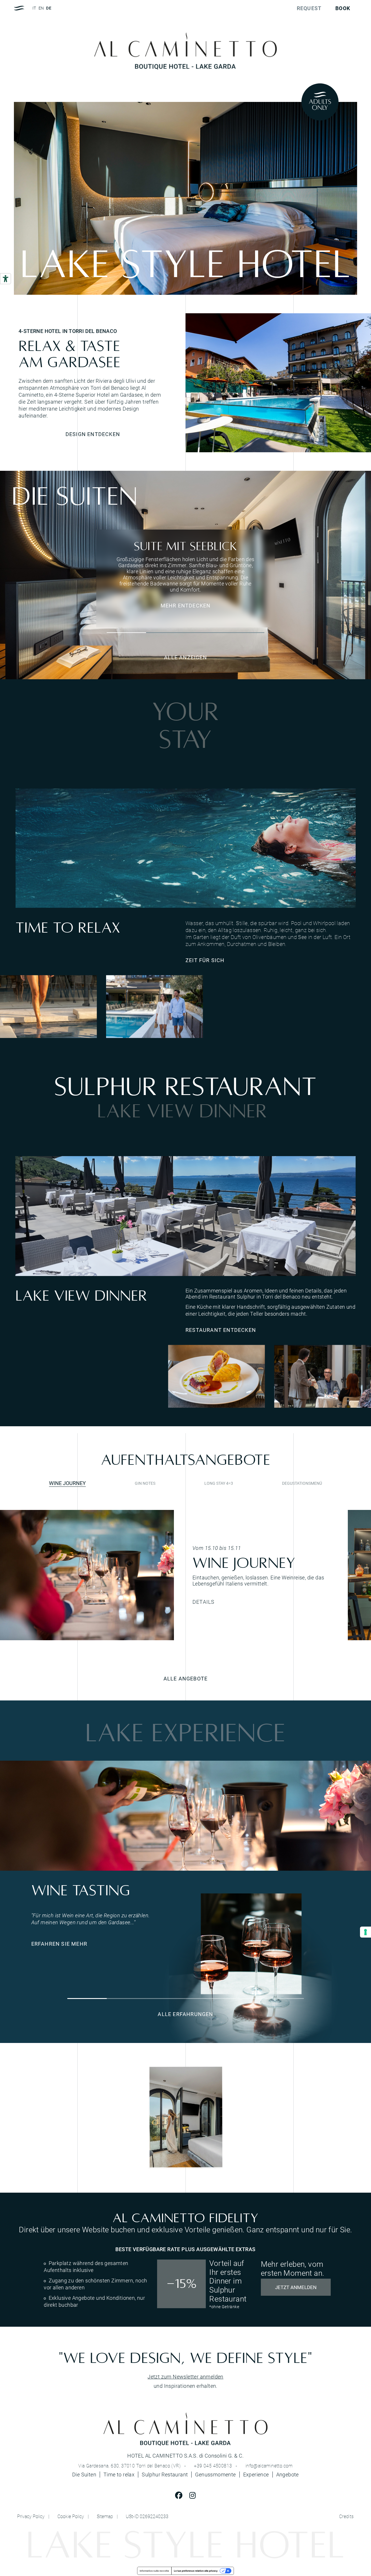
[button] (126, 633)
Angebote (288, 2474)
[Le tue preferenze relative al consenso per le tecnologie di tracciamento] (365, 1932)
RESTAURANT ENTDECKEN (221, 1330)
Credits (347, 2516)
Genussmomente (215, 2475)
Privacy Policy (31, 2516)
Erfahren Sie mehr (59, 1944)
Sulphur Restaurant (165, 2475)
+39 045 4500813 (213, 2466)
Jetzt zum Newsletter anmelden (185, 2377)
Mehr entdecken (186, 605)
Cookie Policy (71, 2516)
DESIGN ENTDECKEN (93, 434)
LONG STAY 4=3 (219, 1483)
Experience (256, 2475)
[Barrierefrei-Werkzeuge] (6, 279)
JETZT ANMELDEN (296, 2287)
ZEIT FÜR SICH (205, 960)
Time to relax (119, 2475)
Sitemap (105, 2516)
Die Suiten (84, 2475)
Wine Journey (67, 1483)
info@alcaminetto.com (269, 2466)
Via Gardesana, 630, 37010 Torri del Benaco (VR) (129, 2466)
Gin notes (145, 1483)
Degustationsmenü (302, 1483)
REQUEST (309, 8)
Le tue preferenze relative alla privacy (196, 2571)
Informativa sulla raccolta (154, 2571)
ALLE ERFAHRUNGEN (185, 2014)
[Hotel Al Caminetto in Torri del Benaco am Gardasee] (278, 383)
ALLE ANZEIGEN (185, 657)
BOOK (343, 8)
